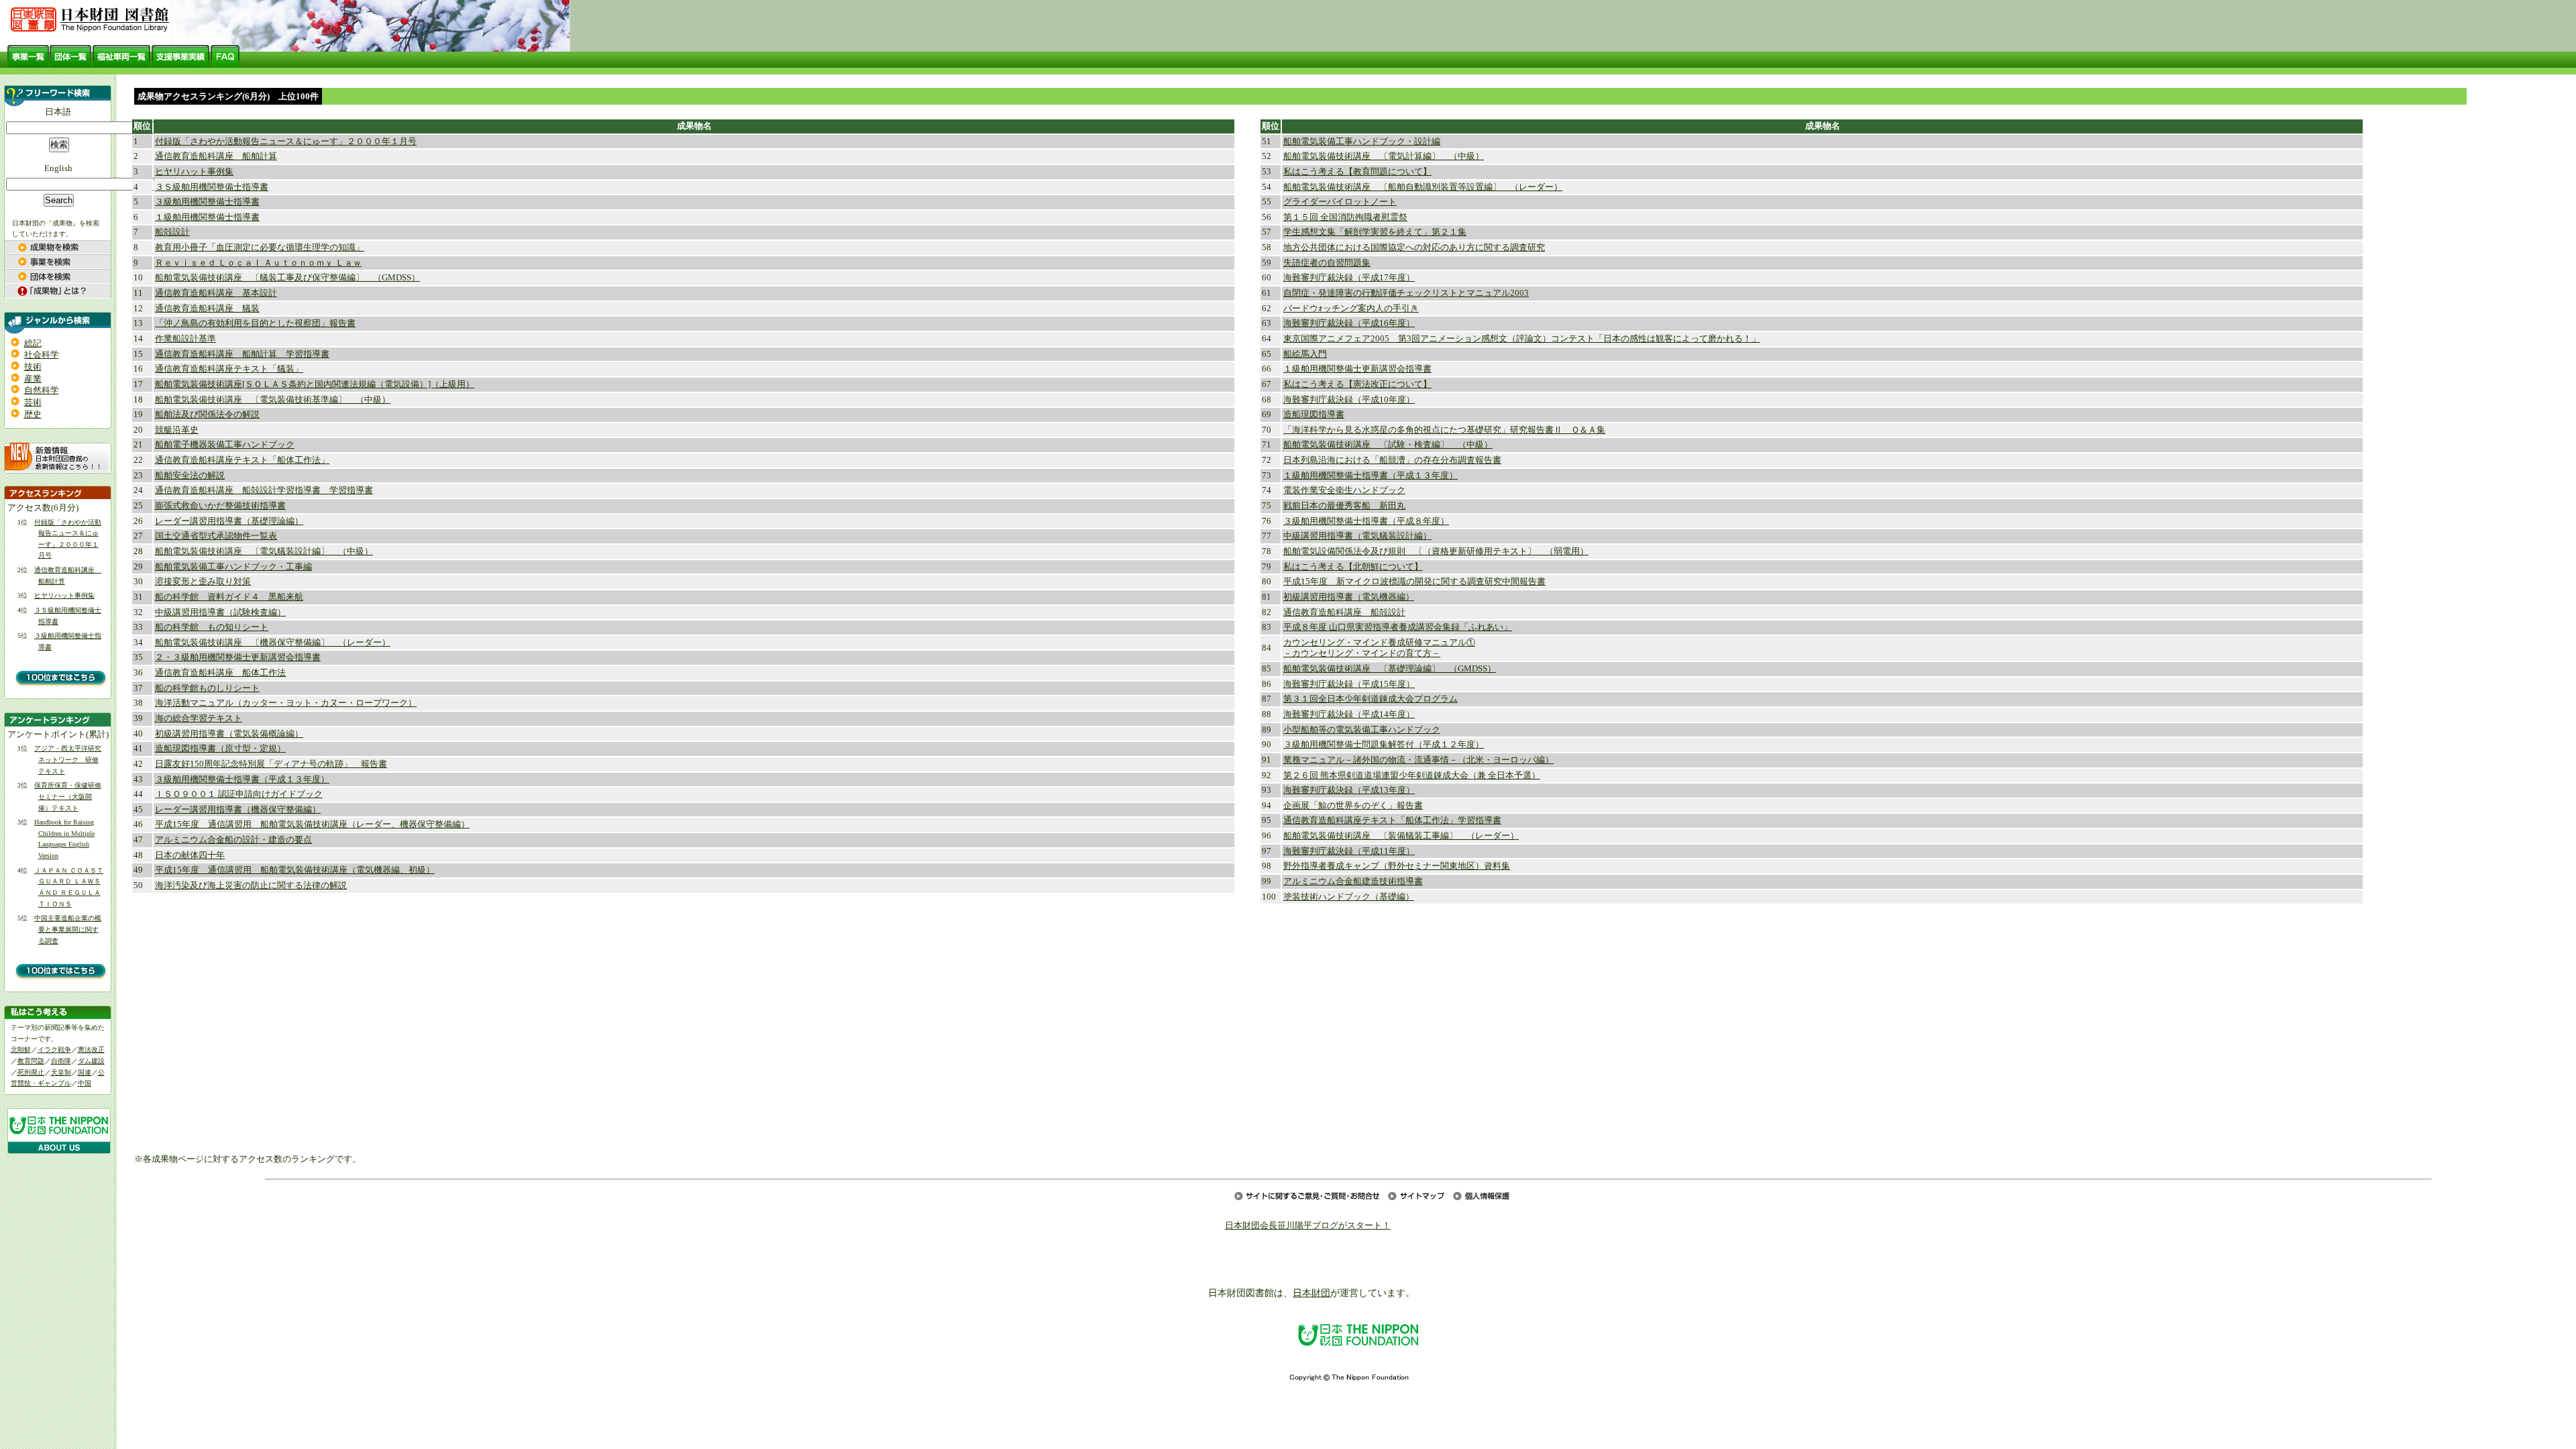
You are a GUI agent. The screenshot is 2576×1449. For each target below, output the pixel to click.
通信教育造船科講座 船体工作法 (220, 673)
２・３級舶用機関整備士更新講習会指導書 (238, 657)
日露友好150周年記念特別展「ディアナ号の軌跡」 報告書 (271, 764)
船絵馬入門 (1305, 354)
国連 (85, 1072)
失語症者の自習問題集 (1327, 263)
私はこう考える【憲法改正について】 (1357, 384)
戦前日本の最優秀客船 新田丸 (1344, 506)
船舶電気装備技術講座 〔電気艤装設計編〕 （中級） (264, 551)
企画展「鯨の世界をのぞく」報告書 (1353, 806)
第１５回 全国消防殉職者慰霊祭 (1345, 217)
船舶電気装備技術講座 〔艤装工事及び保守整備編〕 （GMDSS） (287, 278)
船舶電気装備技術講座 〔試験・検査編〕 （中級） (1388, 445)
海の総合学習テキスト (199, 718)
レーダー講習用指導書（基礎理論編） (229, 521)
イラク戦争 (54, 1050)
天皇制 (61, 1072)
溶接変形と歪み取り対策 (203, 582)
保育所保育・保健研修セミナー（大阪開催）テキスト (68, 796)
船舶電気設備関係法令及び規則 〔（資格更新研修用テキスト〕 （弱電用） (1436, 551)
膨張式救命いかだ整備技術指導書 (220, 506)
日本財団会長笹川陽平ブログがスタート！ (1308, 1226)
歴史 (33, 415)
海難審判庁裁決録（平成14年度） (1349, 714)
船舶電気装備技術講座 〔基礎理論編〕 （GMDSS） (1390, 669)
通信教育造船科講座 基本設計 (216, 293)
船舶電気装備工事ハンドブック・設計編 (1362, 142)
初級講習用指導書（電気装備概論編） (229, 734)
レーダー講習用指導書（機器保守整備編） (238, 810)
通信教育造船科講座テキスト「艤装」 (229, 369)
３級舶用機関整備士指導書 (207, 202)
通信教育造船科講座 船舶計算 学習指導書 (242, 354)
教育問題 (31, 1061)
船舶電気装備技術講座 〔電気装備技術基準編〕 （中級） (273, 400)
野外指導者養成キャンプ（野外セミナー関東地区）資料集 (1397, 866)
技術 (33, 367)
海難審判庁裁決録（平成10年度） (1349, 400)
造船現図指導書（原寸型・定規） (220, 749)
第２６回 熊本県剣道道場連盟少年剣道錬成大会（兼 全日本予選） (1412, 775)
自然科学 (42, 390)
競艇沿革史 (177, 430)
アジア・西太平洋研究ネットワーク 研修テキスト (68, 759)
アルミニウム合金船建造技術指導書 (1353, 881)
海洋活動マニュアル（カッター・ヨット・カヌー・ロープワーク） (286, 703)
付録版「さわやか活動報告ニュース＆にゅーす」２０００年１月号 (286, 142)
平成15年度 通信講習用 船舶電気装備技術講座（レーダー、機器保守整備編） (312, 824)
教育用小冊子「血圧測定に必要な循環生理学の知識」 (260, 248)
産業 (33, 379)
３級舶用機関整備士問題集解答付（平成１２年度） (1384, 745)
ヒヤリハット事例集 (64, 595)
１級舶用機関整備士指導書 (207, 217)
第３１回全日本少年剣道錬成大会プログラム (1371, 699)
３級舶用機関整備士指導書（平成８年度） (1366, 521)
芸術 (33, 402)
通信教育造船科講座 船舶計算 (216, 156)
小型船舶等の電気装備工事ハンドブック (1362, 730)
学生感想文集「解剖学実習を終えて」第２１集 (1375, 232)
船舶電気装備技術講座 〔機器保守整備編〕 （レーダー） (273, 643)
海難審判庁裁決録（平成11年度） (1349, 851)
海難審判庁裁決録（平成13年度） (1349, 790)
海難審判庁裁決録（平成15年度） (1349, 684)
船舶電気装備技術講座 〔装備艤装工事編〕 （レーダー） (1401, 836)
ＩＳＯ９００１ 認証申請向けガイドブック (239, 794)
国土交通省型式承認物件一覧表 (216, 536)
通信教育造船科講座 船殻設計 (1344, 612)
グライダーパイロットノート (1340, 202)
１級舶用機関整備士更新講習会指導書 (1357, 369)
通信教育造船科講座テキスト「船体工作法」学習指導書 (1392, 820)
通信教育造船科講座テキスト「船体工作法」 (242, 460)
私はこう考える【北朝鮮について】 (1353, 567)
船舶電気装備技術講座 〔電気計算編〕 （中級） (1384, 156)
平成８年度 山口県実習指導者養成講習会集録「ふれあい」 (1398, 627)
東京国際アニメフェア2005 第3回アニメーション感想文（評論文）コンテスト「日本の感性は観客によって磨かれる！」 (1522, 339)
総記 (33, 343)
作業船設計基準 (185, 339)
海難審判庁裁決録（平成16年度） (1349, 323)
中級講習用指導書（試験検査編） (220, 612)
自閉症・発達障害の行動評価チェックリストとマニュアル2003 (1406, 293)
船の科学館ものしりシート (207, 688)
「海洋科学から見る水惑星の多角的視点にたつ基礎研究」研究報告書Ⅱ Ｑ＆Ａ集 (1444, 430)
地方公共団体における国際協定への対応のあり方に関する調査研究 (1414, 248)
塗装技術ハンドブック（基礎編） (1349, 897)
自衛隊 (61, 1061)
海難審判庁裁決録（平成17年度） (1349, 278)
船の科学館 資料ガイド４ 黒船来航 (229, 597)
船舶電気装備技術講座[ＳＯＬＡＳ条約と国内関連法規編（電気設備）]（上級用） (315, 384)
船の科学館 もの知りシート (212, 627)
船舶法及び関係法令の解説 (207, 415)
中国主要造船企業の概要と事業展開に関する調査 (68, 929)
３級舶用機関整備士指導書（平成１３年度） (242, 780)
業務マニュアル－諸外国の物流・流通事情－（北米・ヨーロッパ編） (1418, 760)
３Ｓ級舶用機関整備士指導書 (212, 187)
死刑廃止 (31, 1072)
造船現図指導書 (1314, 415)
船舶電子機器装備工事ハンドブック (225, 445)
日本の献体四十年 (190, 855)
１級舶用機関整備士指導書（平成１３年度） (1371, 476)
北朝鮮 (21, 1050)
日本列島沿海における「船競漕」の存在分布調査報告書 (1392, 460)
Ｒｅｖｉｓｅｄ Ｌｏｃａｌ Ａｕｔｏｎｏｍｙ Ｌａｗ (258, 263)
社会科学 (42, 355)
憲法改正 (91, 1050)
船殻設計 (172, 232)
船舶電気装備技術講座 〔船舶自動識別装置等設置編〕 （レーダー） (1423, 187)
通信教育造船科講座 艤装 (207, 309)
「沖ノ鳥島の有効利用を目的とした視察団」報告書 (255, 323)
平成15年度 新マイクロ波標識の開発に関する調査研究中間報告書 (1414, 582)
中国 (85, 1083)
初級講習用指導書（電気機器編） (1349, 597)
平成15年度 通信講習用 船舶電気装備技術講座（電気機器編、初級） (295, 870)
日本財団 (1311, 1293)
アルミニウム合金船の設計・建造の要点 (233, 840)
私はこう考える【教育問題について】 (1357, 172)
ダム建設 (91, 1061)
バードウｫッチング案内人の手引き (1351, 309)
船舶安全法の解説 (190, 476)
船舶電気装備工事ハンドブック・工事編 (233, 567)
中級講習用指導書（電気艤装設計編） (1357, 536)
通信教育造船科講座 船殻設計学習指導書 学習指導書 (264, 490)
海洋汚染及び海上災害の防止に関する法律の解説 (251, 885)
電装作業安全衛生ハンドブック (1344, 490)
